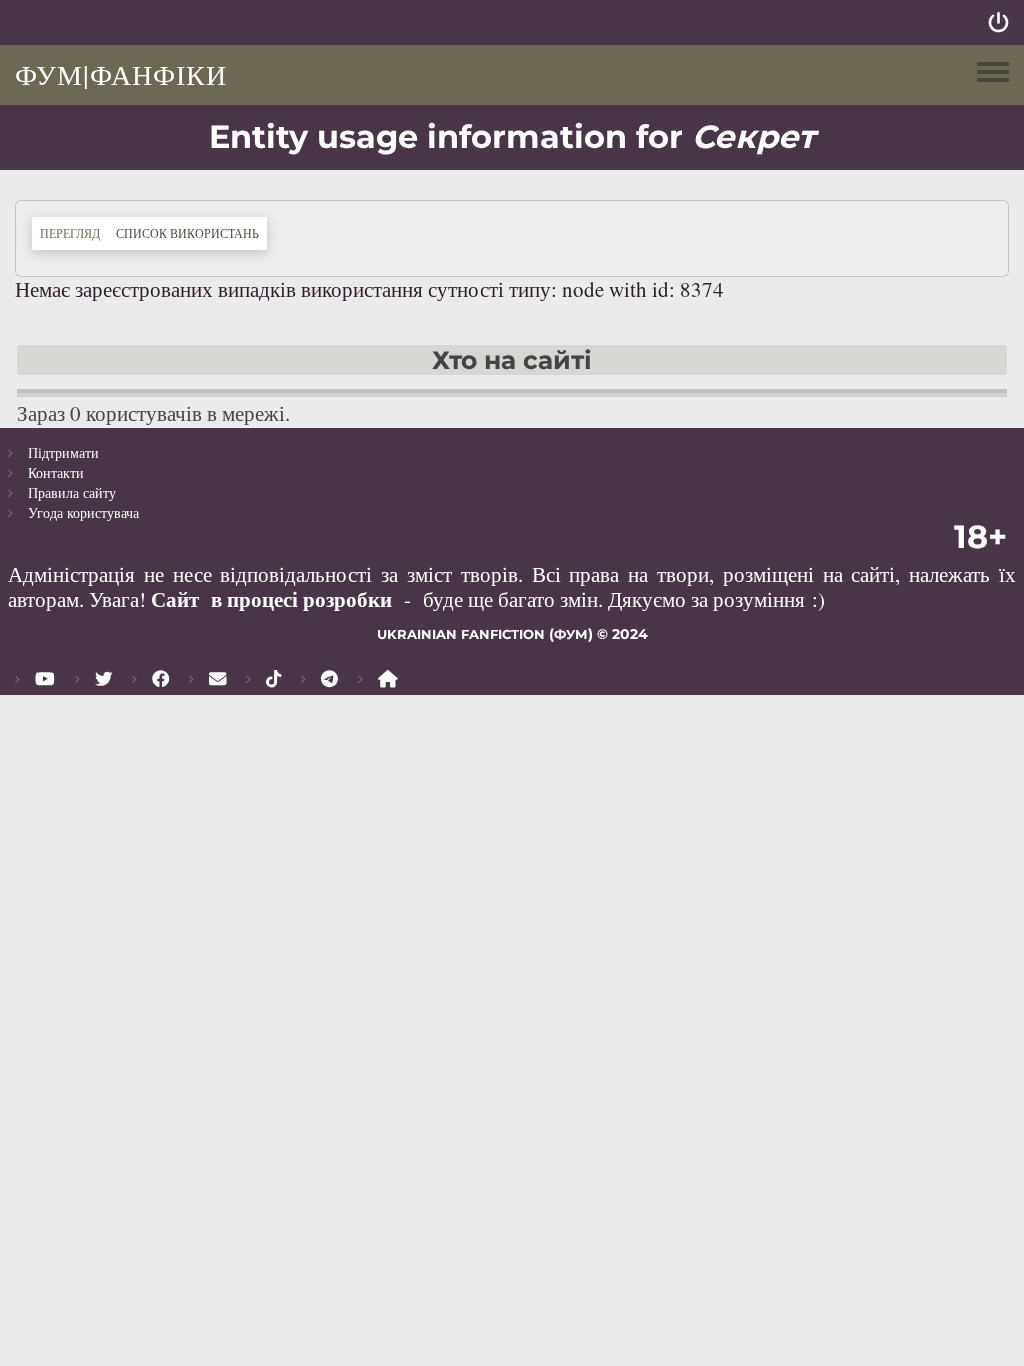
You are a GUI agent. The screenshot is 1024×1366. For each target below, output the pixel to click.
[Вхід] (998, 22)
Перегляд (70, 233)
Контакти (56, 472)
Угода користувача (83, 512)
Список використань (191, 232)
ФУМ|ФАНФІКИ (121, 74)
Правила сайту (72, 492)
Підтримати (63, 452)
